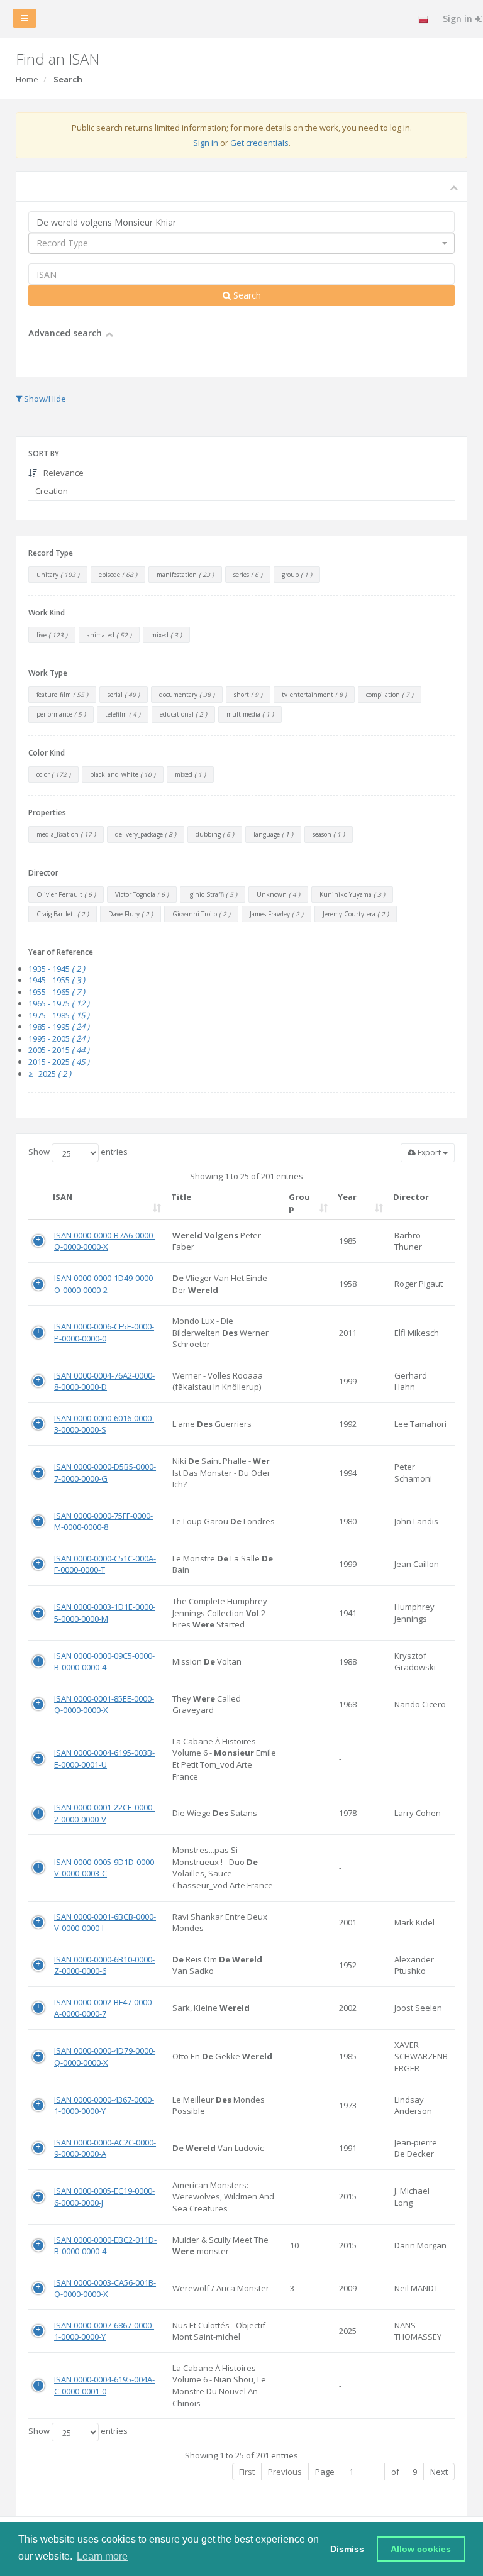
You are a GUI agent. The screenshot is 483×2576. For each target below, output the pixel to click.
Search (246, 295)
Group (299, 1203)
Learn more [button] (102, 2556)
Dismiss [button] (347, 2549)
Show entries (78, 1152)
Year (347, 1197)
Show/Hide (44, 399)
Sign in (206, 143)
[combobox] (241, 243)
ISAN (63, 1197)
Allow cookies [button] (421, 2549)
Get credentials (259, 143)
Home (27, 79)
